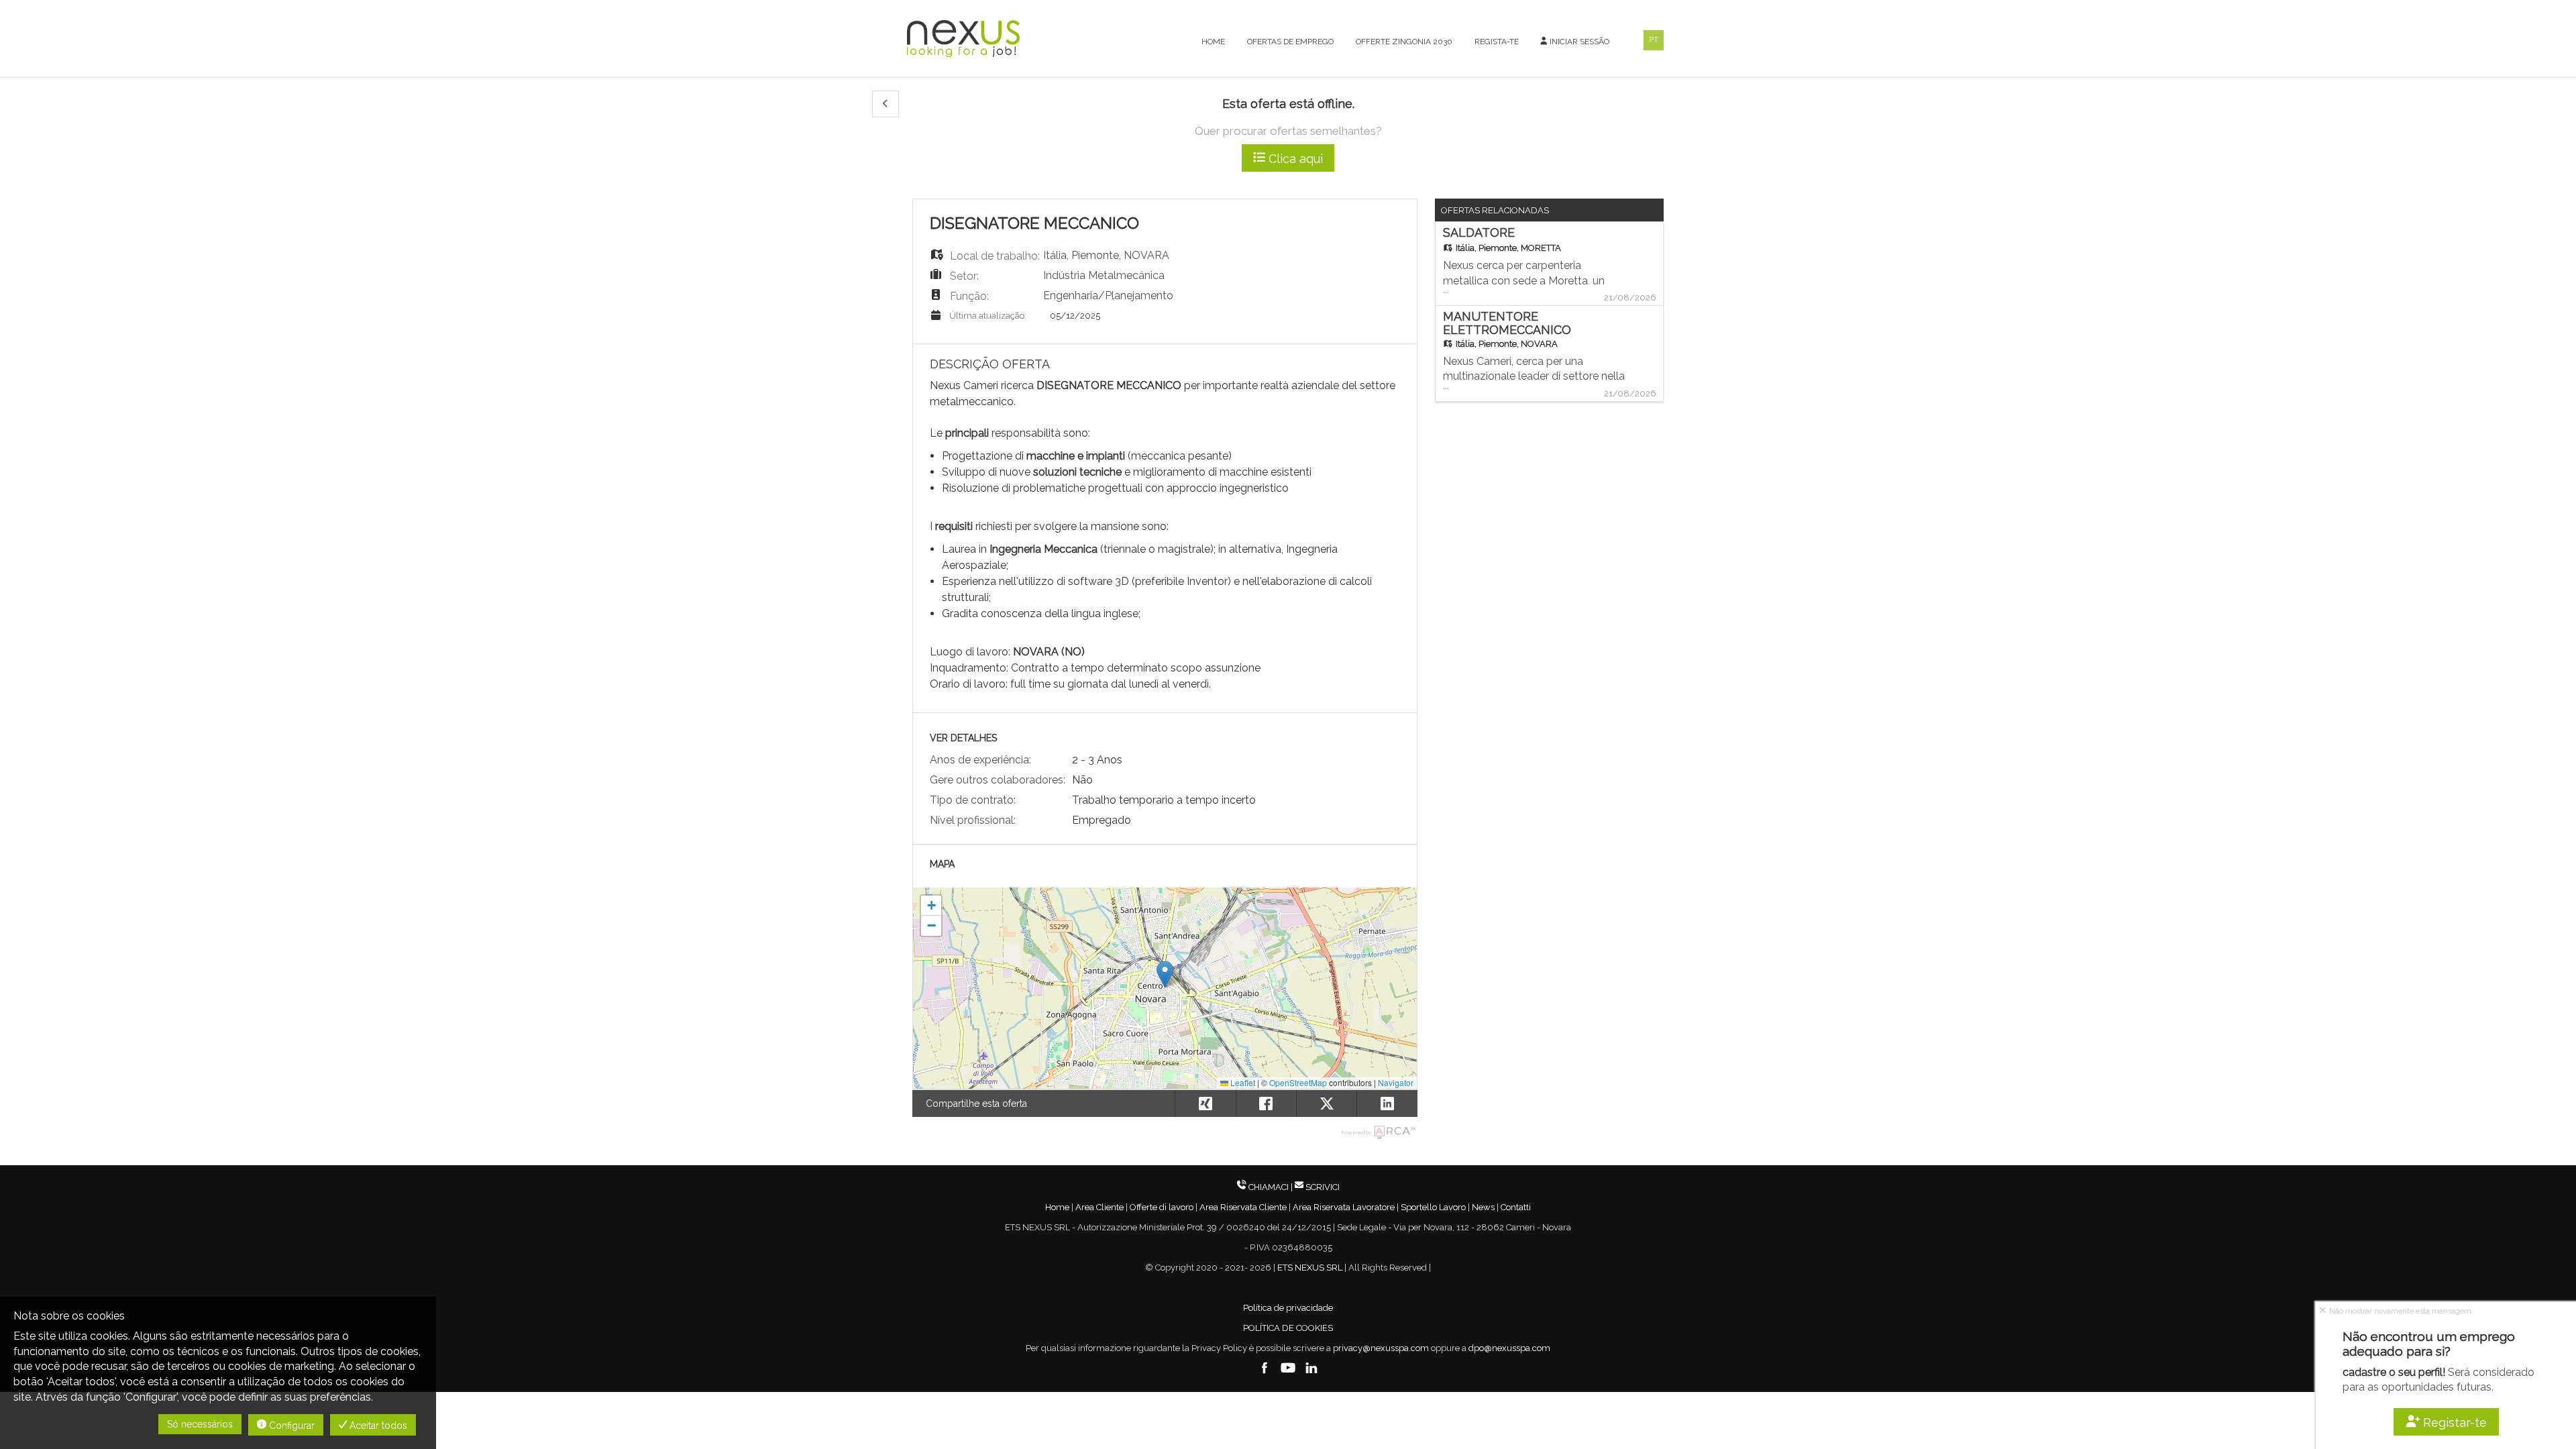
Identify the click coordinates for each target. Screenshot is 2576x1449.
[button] (885, 104)
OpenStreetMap (1298, 1082)
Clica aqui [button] (1294, 159)
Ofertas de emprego (1290, 42)
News (1483, 1207)
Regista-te (1497, 42)
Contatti (1516, 1207)
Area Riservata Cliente (1243, 1207)
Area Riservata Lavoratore (1344, 1207)
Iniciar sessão (1578, 42)
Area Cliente (1099, 1207)
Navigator (1396, 1082)
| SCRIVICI (1315, 1187)
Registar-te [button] (2454, 1423)
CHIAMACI (1269, 1187)
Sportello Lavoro (1433, 1207)
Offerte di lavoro (1162, 1207)
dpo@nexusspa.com (1509, 1348)
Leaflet (1242, 1082)
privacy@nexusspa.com (1381, 1348)
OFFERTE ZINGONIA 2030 (1404, 42)
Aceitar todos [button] (377, 1426)
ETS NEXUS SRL (1310, 1268)
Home (1213, 42)
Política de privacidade (1288, 1308)
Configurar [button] (290, 1426)
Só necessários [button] (200, 1424)
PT (1654, 40)
